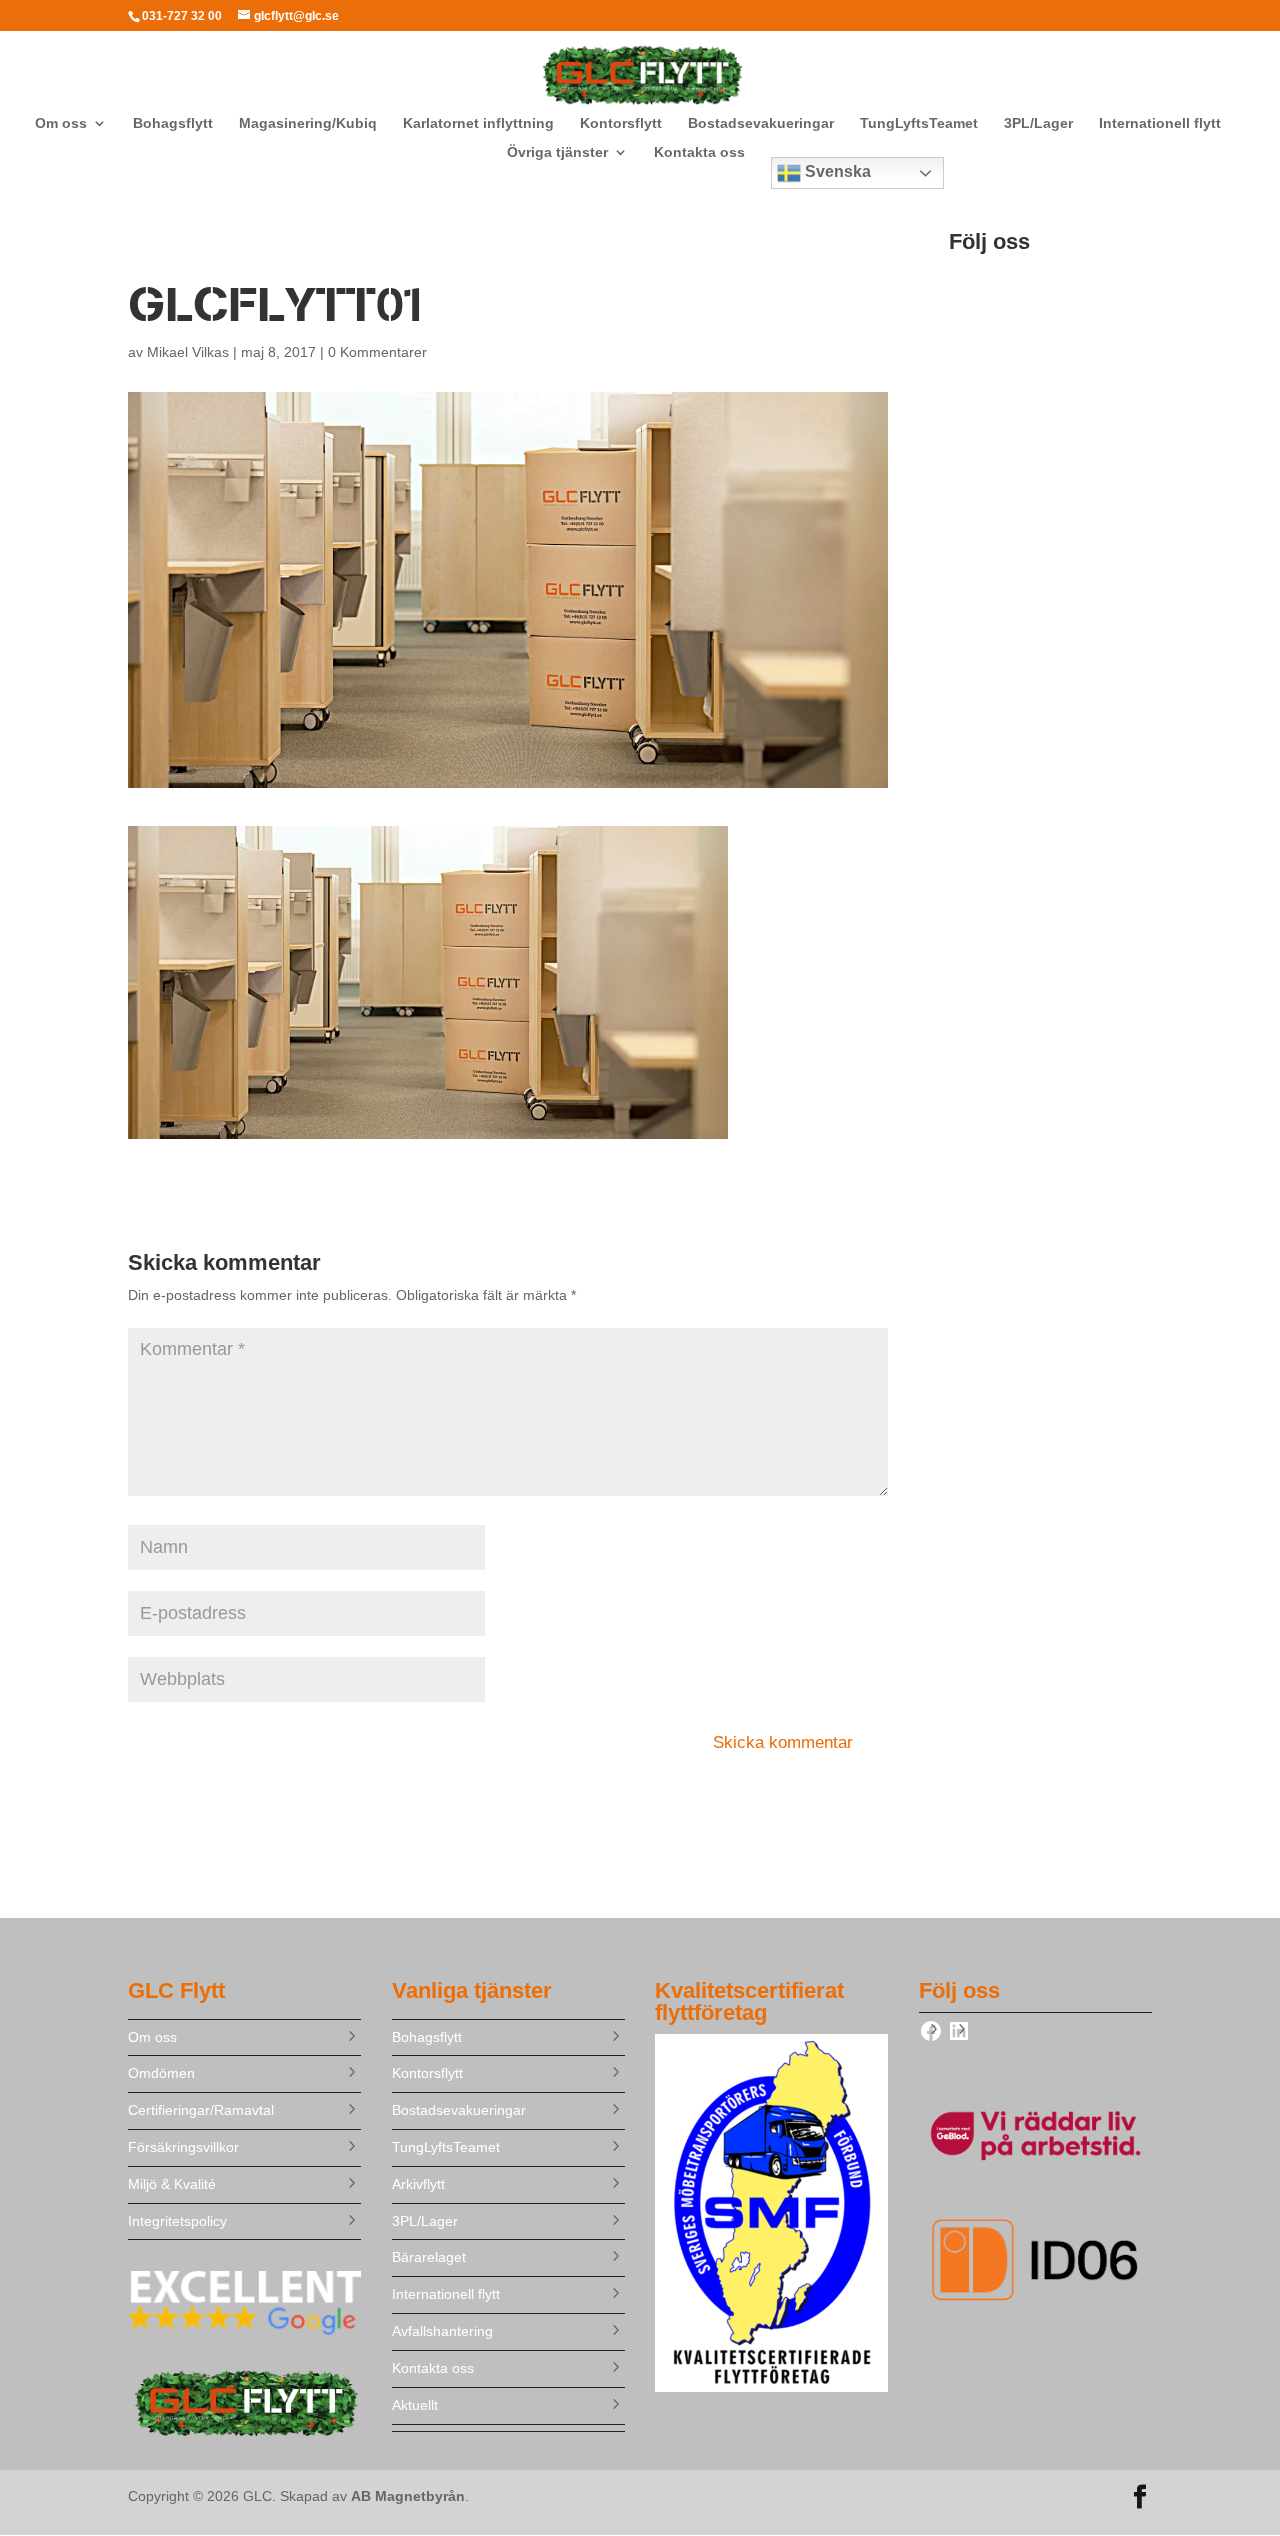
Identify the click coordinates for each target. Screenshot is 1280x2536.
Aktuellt (415, 2405)
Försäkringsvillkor (183, 2147)
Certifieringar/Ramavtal (201, 2110)
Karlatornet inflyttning (478, 123)
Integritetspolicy (177, 2221)
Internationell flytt (1160, 123)
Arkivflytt (418, 2184)
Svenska (836, 171)
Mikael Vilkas (188, 352)
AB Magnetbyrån (408, 2496)
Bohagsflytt (173, 123)
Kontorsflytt (621, 123)
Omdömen (161, 2073)
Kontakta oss (699, 152)
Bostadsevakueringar (761, 123)
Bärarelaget (429, 2257)
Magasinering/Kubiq (308, 123)
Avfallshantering (442, 2331)
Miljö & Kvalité (172, 2184)
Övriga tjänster (557, 152)
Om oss (61, 123)
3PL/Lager (1038, 123)
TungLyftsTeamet (919, 123)
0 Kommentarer (377, 352)
